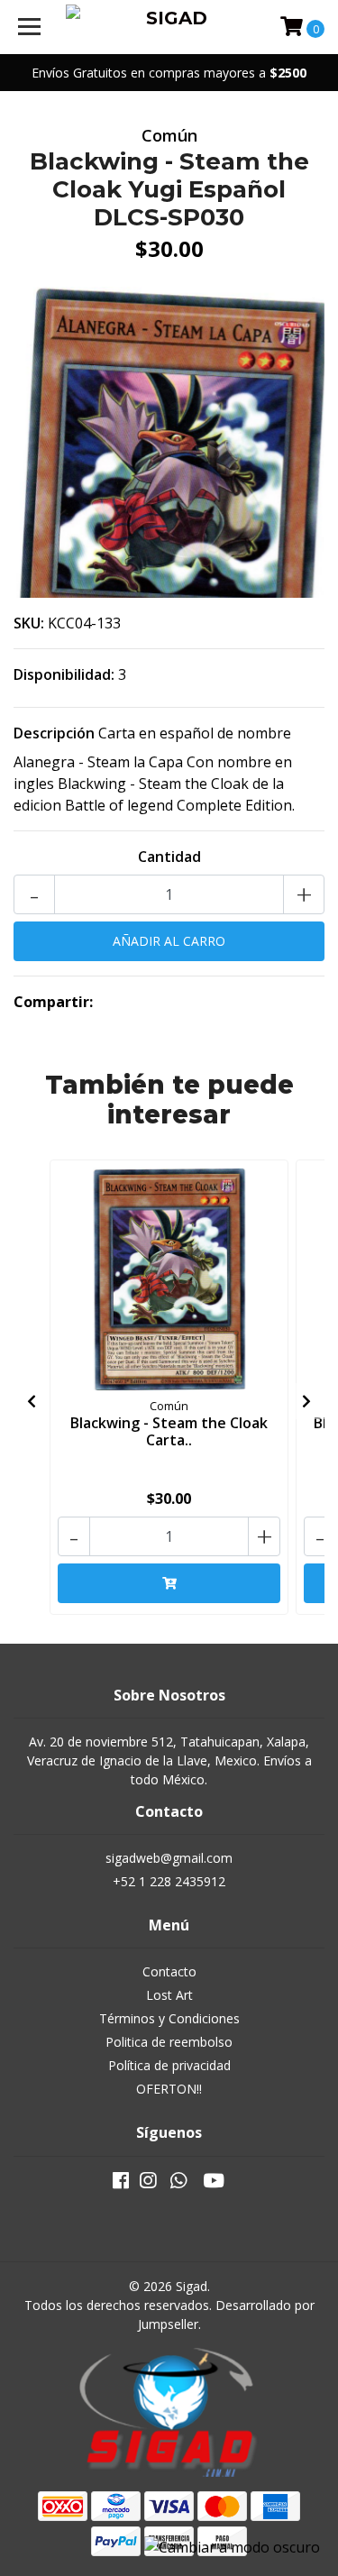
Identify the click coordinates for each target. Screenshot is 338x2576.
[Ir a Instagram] (148, 2184)
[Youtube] (214, 2184)
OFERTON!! (169, 2089)
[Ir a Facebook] (121, 2184)
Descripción (54, 733)
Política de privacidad (169, 2065)
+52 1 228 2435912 (169, 1881)
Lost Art (169, 1995)
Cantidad (169, 857)
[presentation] (32, 1401)
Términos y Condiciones (169, 2018)
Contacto (169, 1971)
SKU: (29, 623)
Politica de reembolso (169, 2042)
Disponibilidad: (64, 674)
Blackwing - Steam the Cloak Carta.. (169, 1431)
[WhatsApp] (178, 2184)
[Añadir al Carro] (169, 1583)
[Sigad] (169, 27)
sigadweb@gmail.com (169, 1858)
